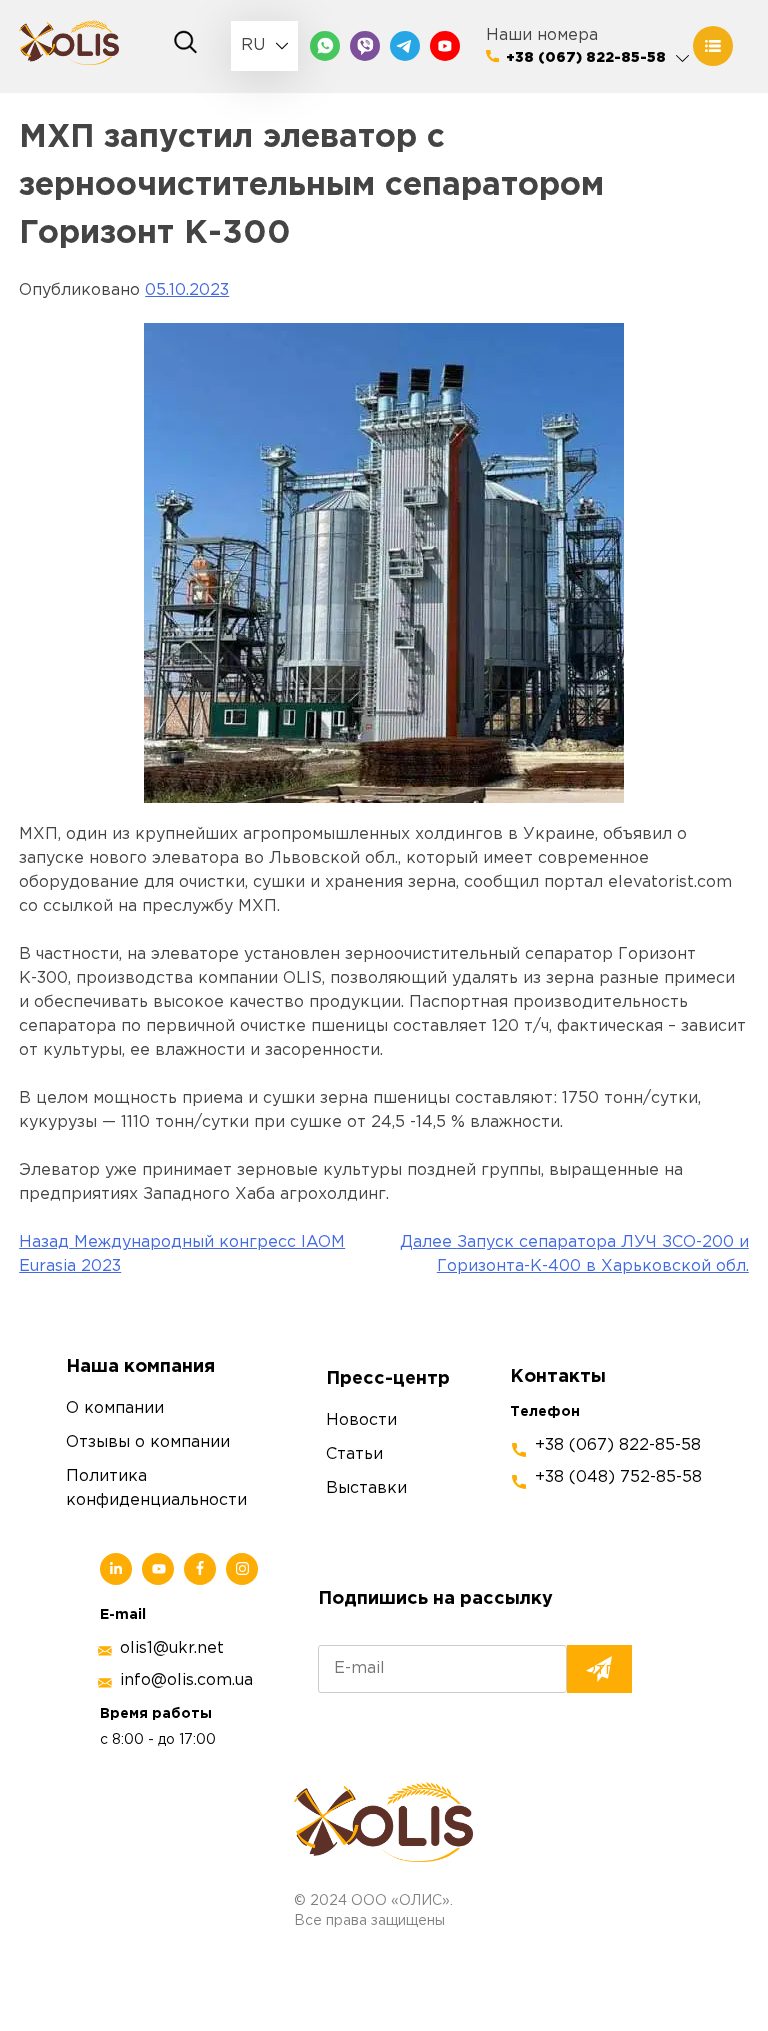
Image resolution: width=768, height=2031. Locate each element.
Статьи (354, 1454)
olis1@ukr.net (172, 1648)
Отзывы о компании (148, 1442)
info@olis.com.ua (186, 1680)
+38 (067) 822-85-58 (586, 58)
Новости (361, 1420)
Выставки (366, 1488)
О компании (115, 1408)
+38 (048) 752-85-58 (618, 1477)
